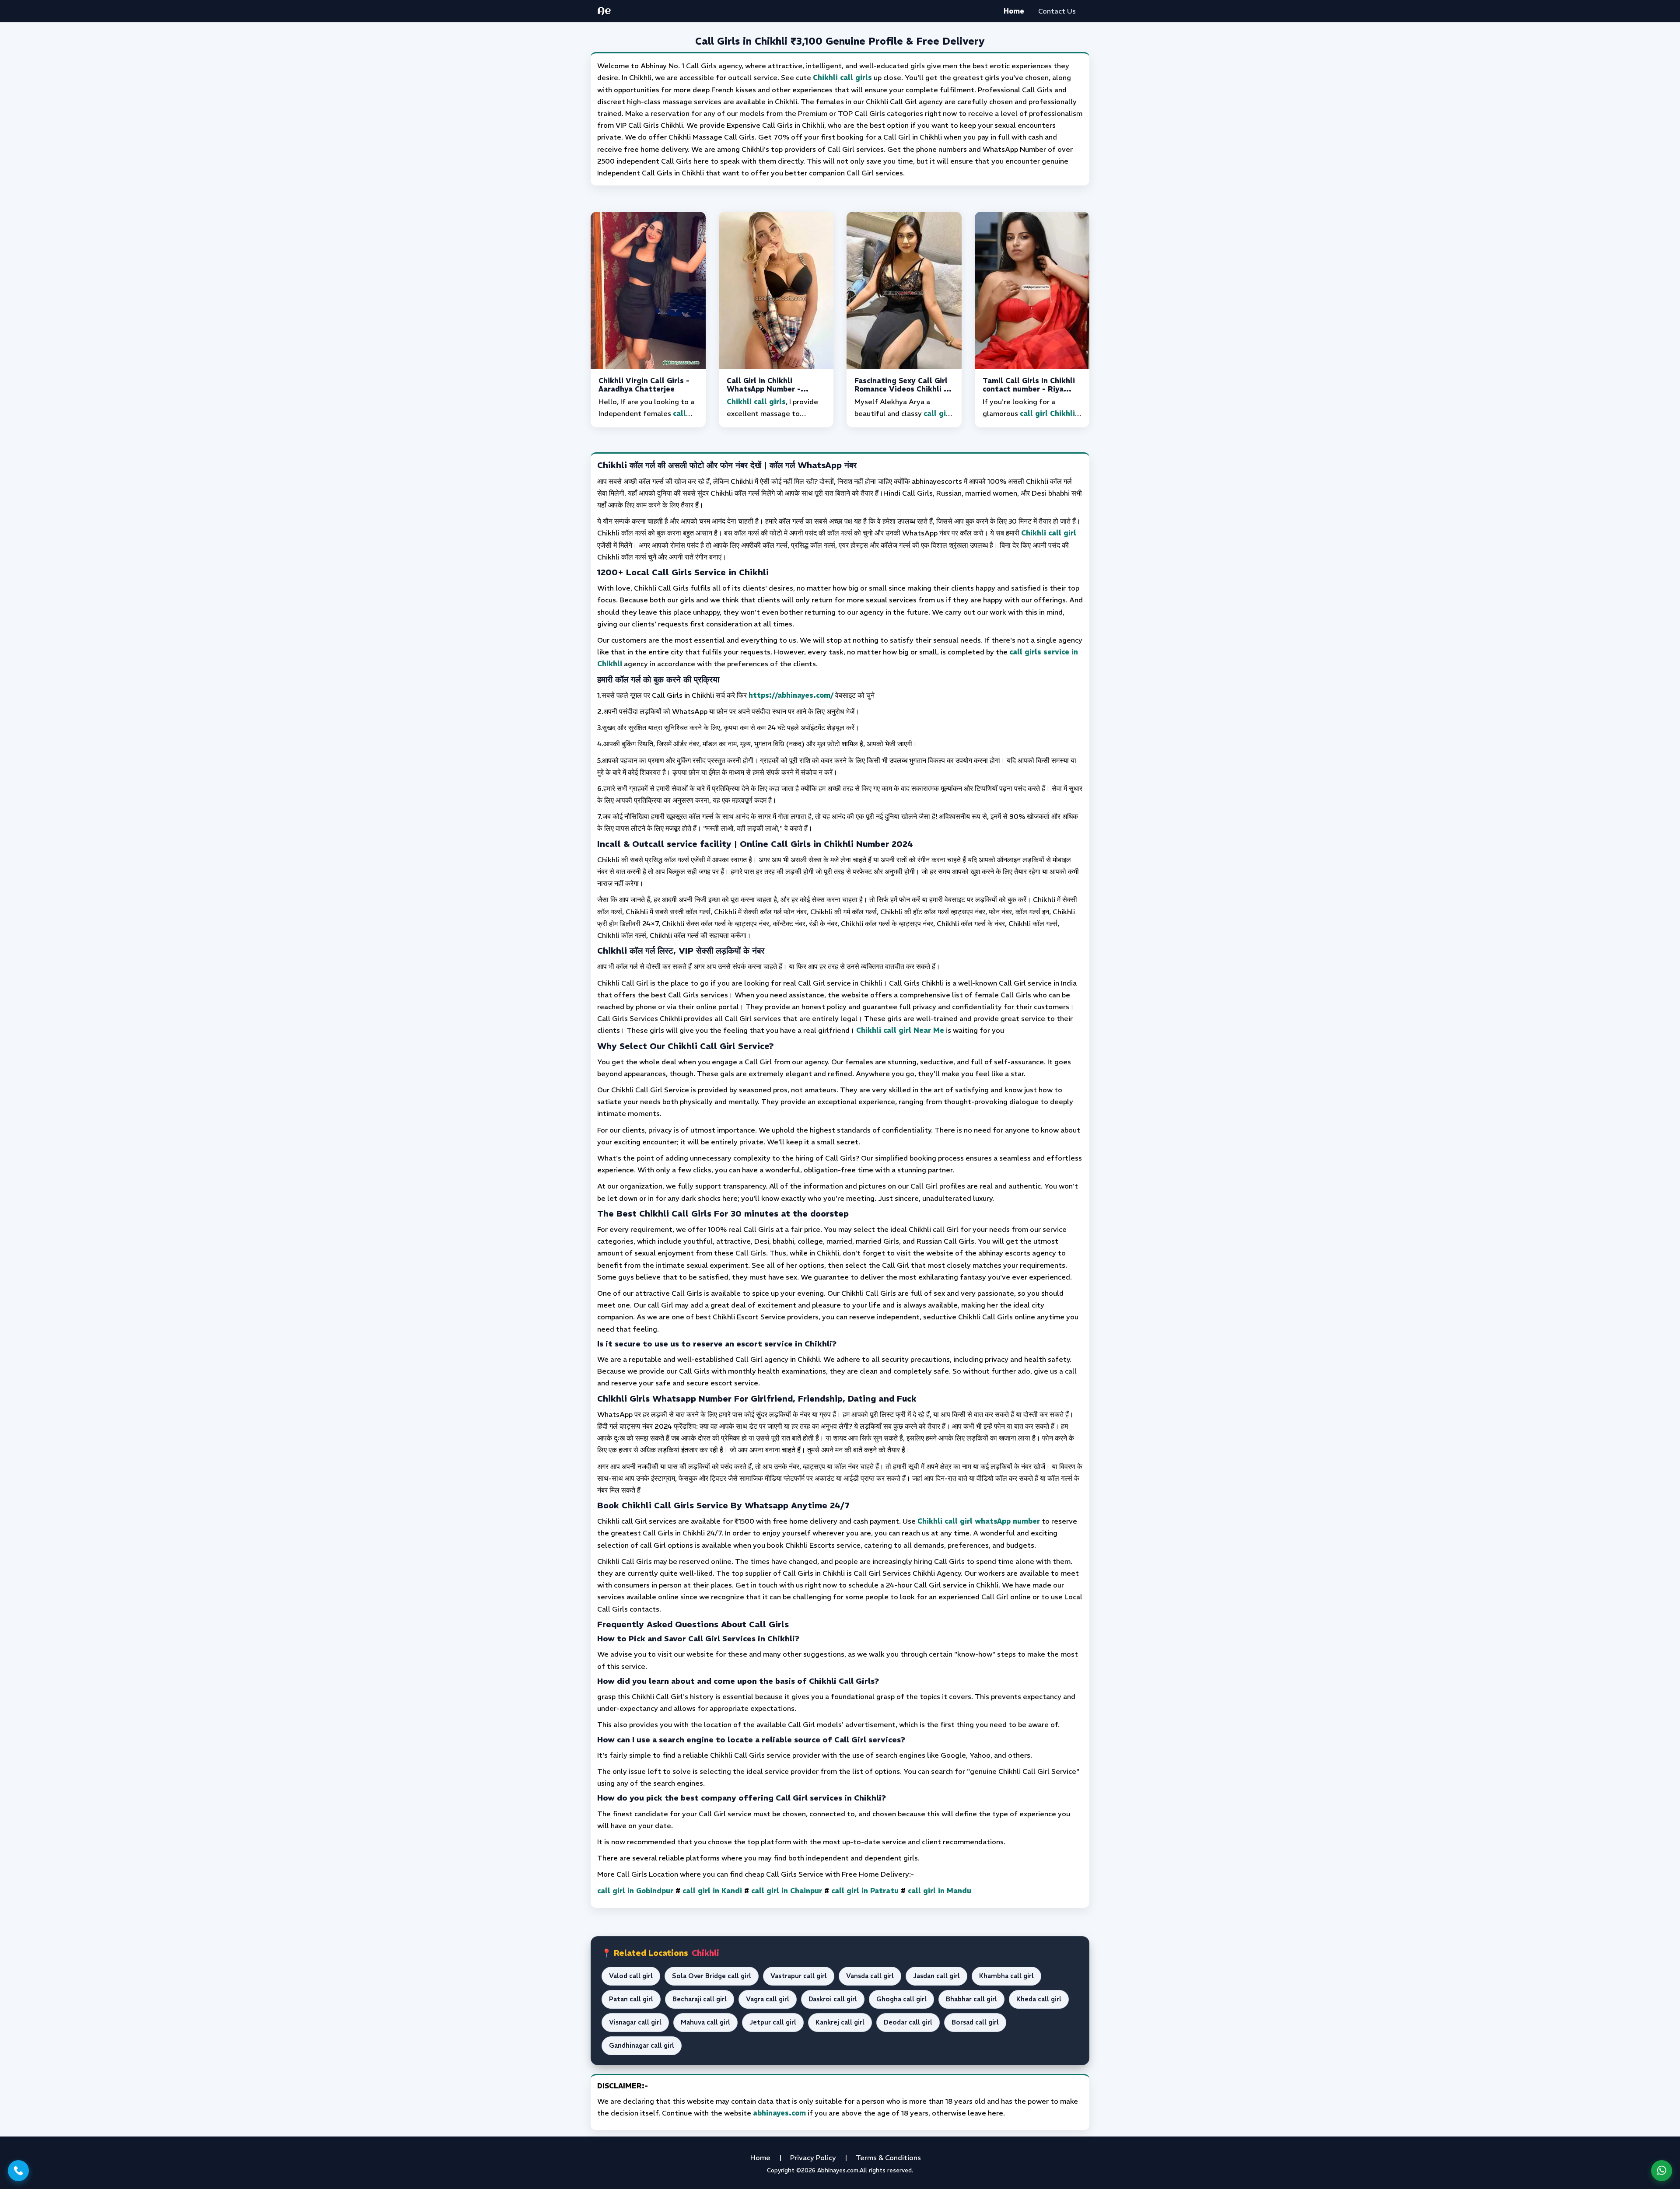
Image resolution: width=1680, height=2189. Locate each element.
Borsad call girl (975, 2022)
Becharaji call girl (700, 1999)
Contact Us (1057, 11)
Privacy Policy (813, 2158)
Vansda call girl (870, 1976)
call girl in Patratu (865, 1891)
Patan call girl (631, 1999)
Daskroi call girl (833, 1999)
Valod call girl (631, 1976)
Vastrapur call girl (799, 1976)
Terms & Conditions (888, 2158)
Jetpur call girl (773, 2022)
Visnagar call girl (635, 2022)
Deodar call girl (908, 2022)
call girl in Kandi (712, 1891)
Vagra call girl (768, 1999)
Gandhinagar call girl (642, 2046)
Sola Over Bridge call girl (712, 1976)
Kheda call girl (1039, 1999)
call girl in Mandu (940, 1891)
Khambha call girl (1006, 1976)
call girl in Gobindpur (635, 1891)
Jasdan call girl (936, 1976)
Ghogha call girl (901, 1999)
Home (1014, 11)
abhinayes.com (779, 2113)
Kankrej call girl (840, 2022)
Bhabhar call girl (971, 1999)
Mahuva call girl (705, 2022)
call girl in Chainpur (787, 1891)
